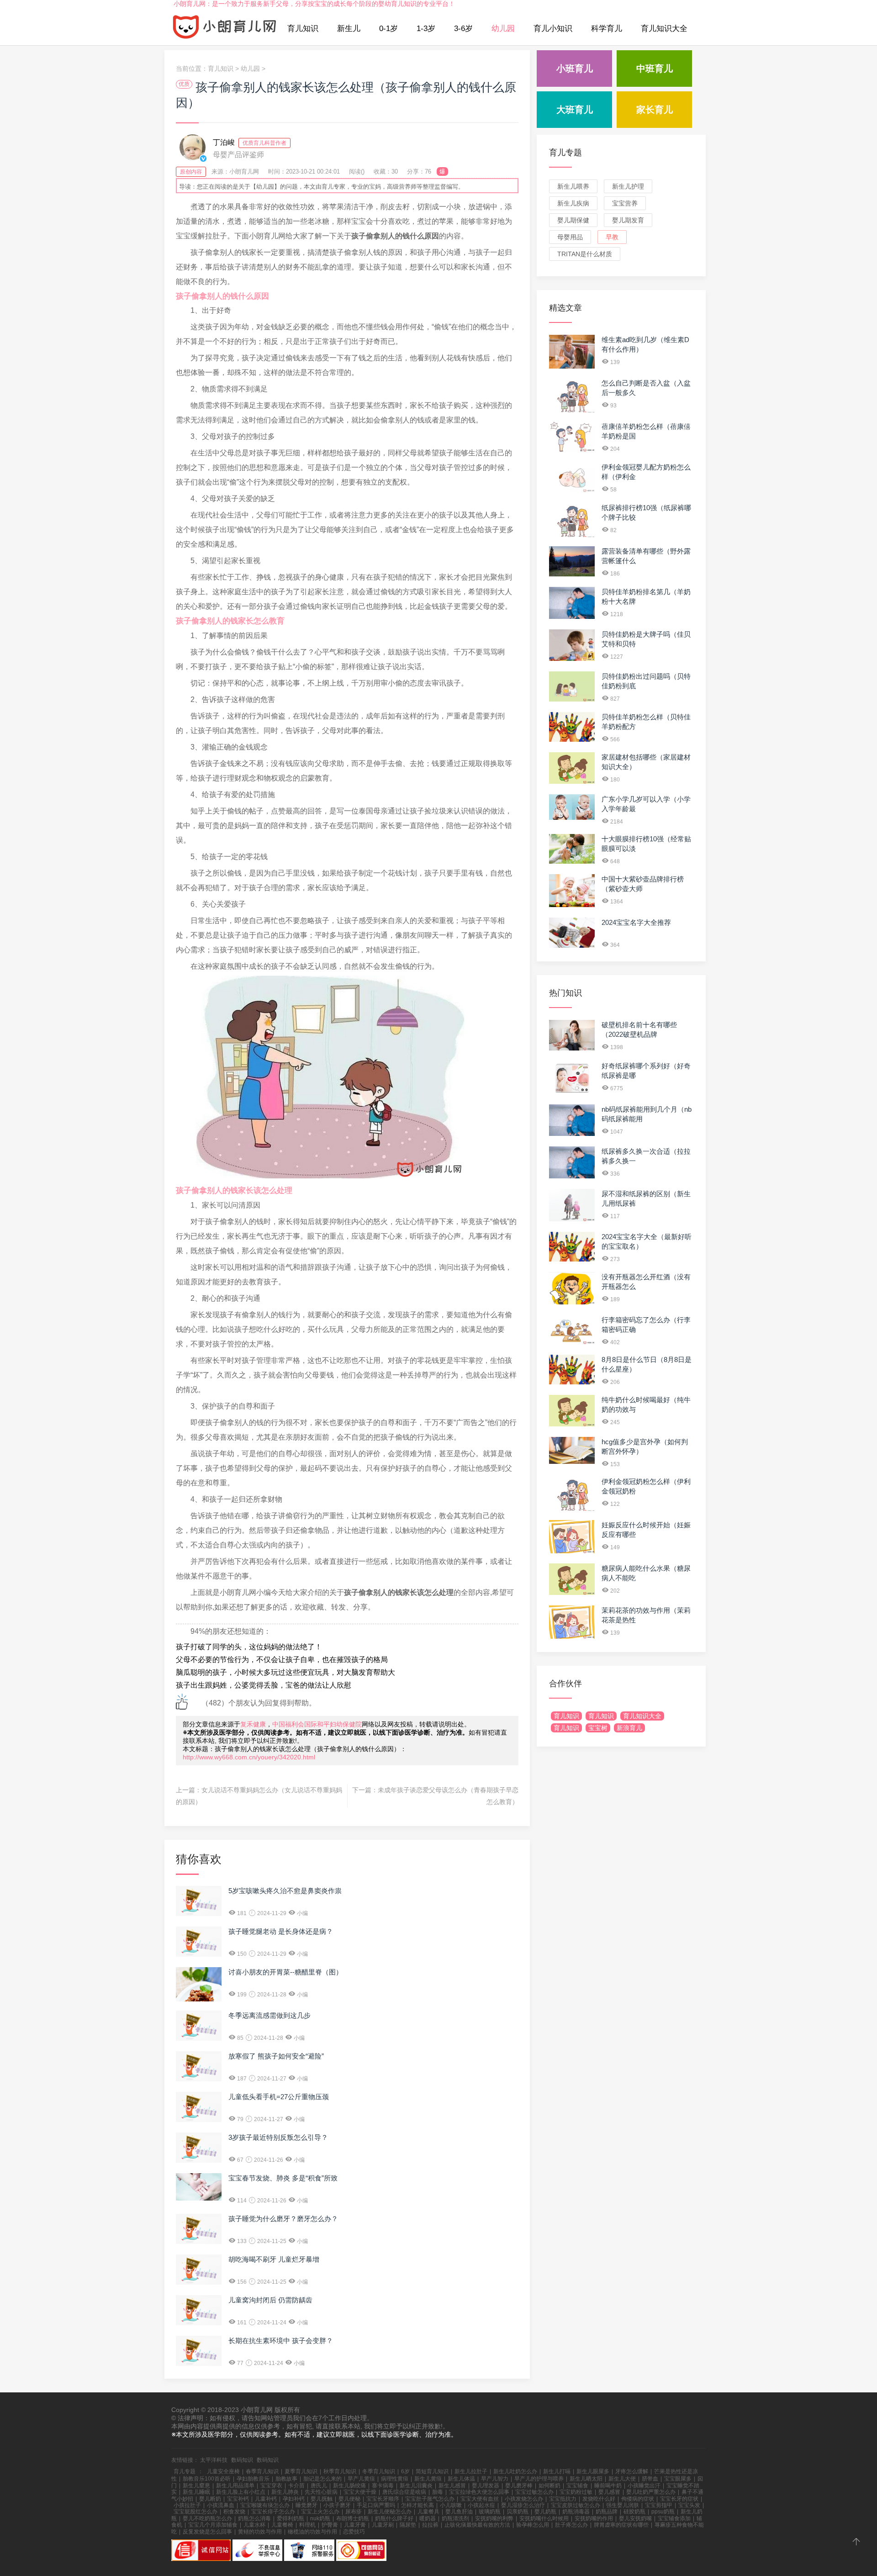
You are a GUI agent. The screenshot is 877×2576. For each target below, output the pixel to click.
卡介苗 (296, 2486)
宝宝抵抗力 (563, 2499)
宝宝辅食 (577, 2486)
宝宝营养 (625, 203)
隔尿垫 (408, 2525)
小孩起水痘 (481, 2505)
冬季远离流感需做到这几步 (269, 2015)
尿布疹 (354, 2512)
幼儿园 (503, 29)
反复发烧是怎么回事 (207, 2532)
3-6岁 (463, 29)
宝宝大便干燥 (360, 2492)
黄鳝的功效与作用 (260, 2532)
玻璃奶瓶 (490, 2512)
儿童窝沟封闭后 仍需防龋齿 (270, 2300)
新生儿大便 (622, 2479)
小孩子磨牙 (337, 2505)
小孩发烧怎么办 (524, 2499)
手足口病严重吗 (376, 2505)
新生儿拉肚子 (471, 2471)
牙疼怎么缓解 (632, 2471)
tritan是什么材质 (585, 254)
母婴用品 (570, 237)
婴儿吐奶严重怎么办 (651, 2492)
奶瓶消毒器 (576, 2512)
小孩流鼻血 (221, 2505)
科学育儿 (607, 29)
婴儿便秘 (349, 2499)
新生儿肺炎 (285, 2492)
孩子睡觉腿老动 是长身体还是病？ (281, 1931)
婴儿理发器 (486, 2486)
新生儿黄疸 (428, 2479)
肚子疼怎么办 (571, 2525)
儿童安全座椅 (223, 2471)
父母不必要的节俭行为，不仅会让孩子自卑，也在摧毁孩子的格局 (282, 1660)
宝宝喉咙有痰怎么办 (265, 2505)
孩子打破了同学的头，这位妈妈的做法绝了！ (249, 1647)
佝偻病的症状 (638, 2499)
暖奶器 (428, 2518)
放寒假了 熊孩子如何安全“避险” (276, 2056)
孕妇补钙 (294, 2499)
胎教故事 (286, 2479)
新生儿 (349, 29)
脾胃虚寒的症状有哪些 (621, 2525)
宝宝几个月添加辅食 (213, 2525)
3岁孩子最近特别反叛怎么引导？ (278, 2137)
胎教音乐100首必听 (207, 2479)
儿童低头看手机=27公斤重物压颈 (279, 2097)
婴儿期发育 (628, 220)
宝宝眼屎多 (678, 2479)
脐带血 (650, 2479)
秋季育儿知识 (340, 2471)
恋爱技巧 (354, 2532)
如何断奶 (549, 2486)
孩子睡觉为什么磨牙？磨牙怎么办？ (283, 2219)
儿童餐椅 (282, 2525)
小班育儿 (575, 69)
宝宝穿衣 (271, 2486)
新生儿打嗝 (557, 2471)
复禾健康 (253, 1724)
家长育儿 (655, 110)
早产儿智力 (495, 2479)
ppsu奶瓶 (663, 2512)
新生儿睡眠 (196, 2492)
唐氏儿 (319, 2486)
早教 (612, 237)
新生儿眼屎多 (593, 2471)
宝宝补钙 (238, 2499)
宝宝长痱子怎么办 (273, 2512)
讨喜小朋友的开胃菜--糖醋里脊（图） (285, 1972)
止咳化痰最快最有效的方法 (477, 2525)
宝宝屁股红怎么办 (195, 2512)
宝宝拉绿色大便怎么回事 (479, 2492)
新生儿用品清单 (235, 2486)
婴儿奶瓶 (545, 2512)
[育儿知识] (225, 29)
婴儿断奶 (210, 2499)
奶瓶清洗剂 (455, 2518)
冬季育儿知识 (379, 2471)
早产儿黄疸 (361, 2479)
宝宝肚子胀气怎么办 (430, 2499)
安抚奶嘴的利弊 (494, 2518)
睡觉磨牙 (306, 2505)
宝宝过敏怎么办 (534, 2492)
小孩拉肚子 (187, 2505)
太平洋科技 (214, 2460)
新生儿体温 (461, 2479)
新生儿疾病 (573, 203)
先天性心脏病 (321, 2492)
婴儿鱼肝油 (459, 2512)
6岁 (405, 2471)
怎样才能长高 (417, 2505)
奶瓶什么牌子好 (394, 2518)
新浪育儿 (629, 1728)
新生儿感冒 (452, 2486)
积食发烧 (234, 2512)
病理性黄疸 (395, 2479)
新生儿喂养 (573, 186)
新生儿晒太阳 (586, 2479)
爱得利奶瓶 (291, 2518)
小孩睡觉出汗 (644, 2486)
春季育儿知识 (262, 2471)
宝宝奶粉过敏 (576, 2492)
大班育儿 (575, 110)
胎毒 (438, 2492)
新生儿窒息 (196, 2486)
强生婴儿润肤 (623, 2505)
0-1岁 (388, 29)
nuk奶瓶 (320, 2518)
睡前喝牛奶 (608, 2486)
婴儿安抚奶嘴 (635, 2518)
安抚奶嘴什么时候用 (544, 2518)
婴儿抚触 (322, 2499)
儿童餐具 (428, 2512)
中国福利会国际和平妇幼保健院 (317, 1724)
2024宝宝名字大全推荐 (636, 922)
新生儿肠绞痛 (349, 2486)
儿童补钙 (266, 2499)
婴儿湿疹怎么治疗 (523, 2505)
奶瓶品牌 (607, 2512)
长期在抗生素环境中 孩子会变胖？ (281, 2341)
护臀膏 (330, 2525)
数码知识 (242, 2460)
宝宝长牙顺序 (383, 2499)
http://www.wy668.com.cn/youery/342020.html (249, 1757)
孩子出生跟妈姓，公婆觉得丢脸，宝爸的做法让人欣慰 (264, 1685)
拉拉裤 (430, 2525)
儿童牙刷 (383, 2525)
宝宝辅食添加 (674, 2518)
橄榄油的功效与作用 (312, 2532)
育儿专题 (565, 153)
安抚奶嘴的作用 (594, 2518)
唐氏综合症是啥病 (404, 2492)
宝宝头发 (689, 2505)
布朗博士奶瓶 (353, 2518)
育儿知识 (303, 29)
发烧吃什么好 (599, 2499)
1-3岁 (426, 29)
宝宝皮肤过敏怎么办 (576, 2505)
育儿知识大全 (664, 29)
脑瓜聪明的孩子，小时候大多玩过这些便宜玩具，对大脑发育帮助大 (285, 1672)
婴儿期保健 (573, 220)
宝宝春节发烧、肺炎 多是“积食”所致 (283, 2178)
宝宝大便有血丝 (480, 2499)
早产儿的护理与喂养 (539, 2479)
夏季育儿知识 (301, 2471)
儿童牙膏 (355, 2525)
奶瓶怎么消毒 (254, 2518)
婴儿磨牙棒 (519, 2486)
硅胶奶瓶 (634, 2512)
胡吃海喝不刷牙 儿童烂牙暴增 (274, 2259)
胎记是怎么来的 (322, 2479)
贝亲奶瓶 (518, 2512)
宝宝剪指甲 (659, 2505)
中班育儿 (655, 69)
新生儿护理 (628, 186)
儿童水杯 (254, 2525)
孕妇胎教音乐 (253, 2479)
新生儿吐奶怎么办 (515, 2471)
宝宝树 (598, 1728)
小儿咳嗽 (451, 2505)
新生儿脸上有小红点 (241, 2492)
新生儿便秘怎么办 (390, 2512)
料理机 (307, 2525)
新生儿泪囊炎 (416, 2486)
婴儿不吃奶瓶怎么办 (207, 2518)
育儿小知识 (553, 29)
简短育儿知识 (432, 2471)
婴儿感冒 (609, 2492)
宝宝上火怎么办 (320, 2512)
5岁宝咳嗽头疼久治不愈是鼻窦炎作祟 (285, 1891)
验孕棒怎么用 (533, 2525)
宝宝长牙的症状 (679, 2499)
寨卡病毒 (383, 2486)
